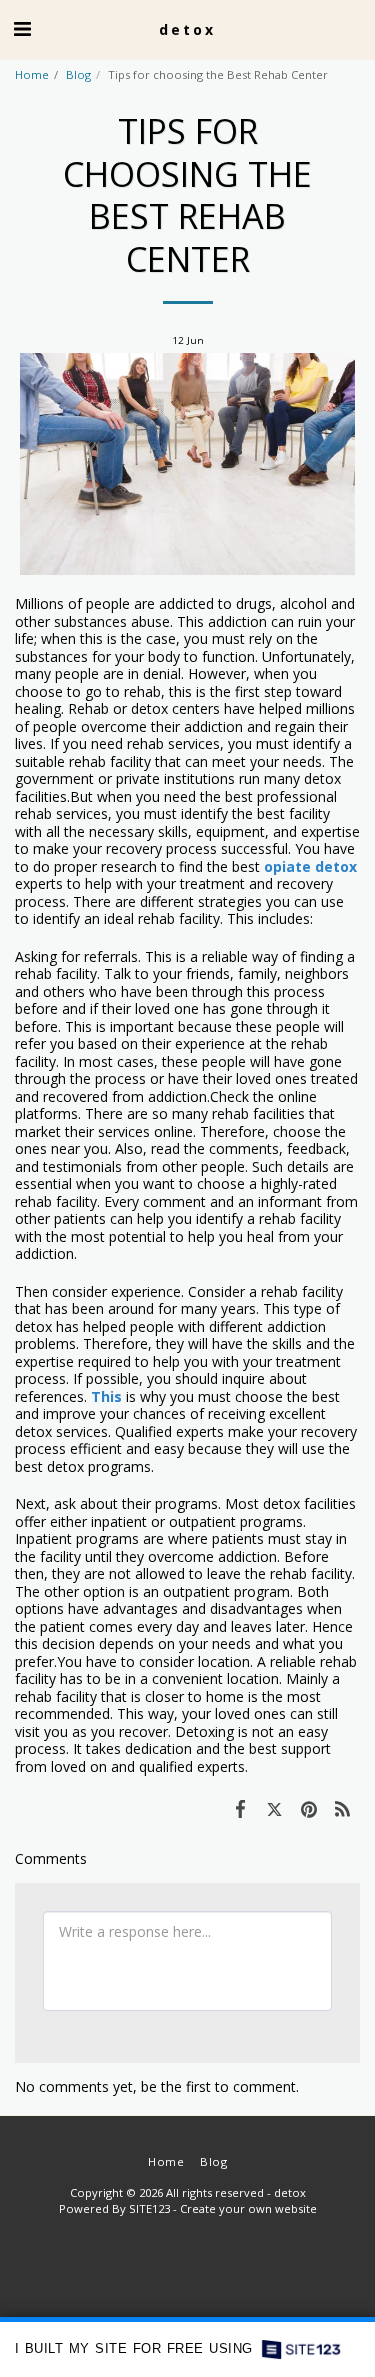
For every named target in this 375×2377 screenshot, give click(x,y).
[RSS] (343, 1808)
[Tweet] (274, 1808)
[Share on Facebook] (240, 1808)
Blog (78, 74)
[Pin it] (309, 1808)
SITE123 (149, 2208)
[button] (22, 28)
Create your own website (248, 2208)
